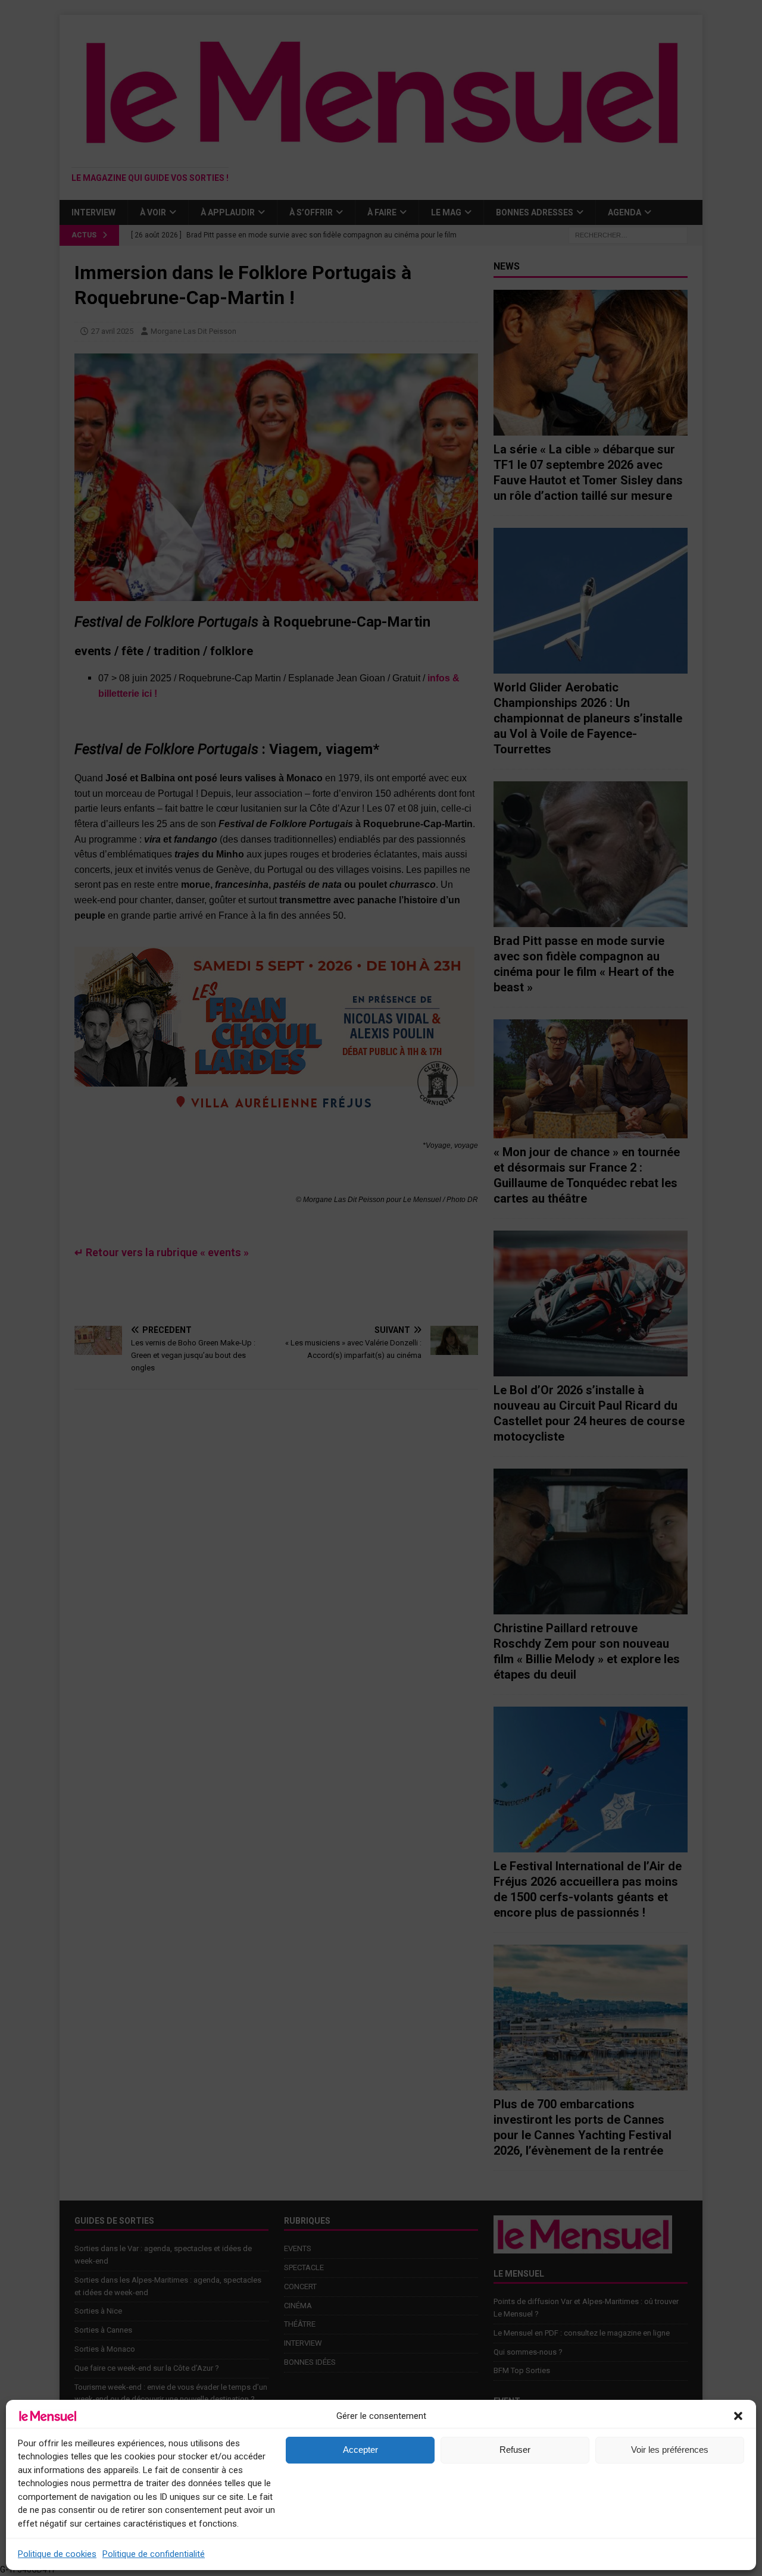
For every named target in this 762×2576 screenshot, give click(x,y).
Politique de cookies (57, 2554)
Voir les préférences (670, 2450)
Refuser (515, 2450)
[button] (738, 2416)
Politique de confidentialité (154, 2554)
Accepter (360, 2450)
